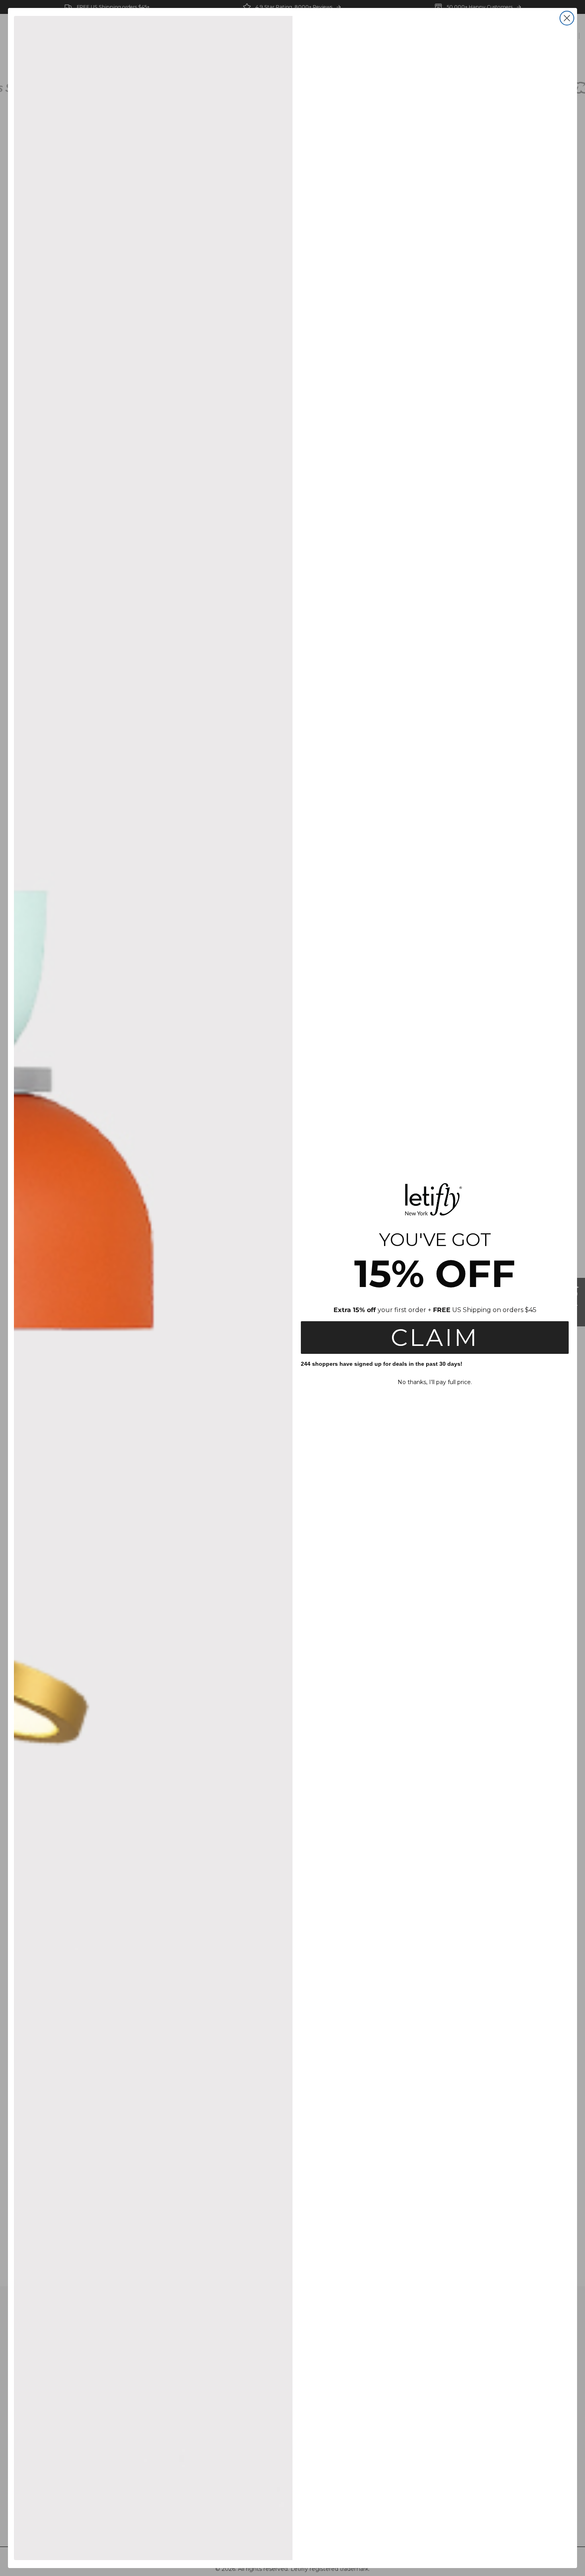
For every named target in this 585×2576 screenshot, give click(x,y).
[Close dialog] (567, 18)
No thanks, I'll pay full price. (435, 1382)
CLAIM (435, 1337)
